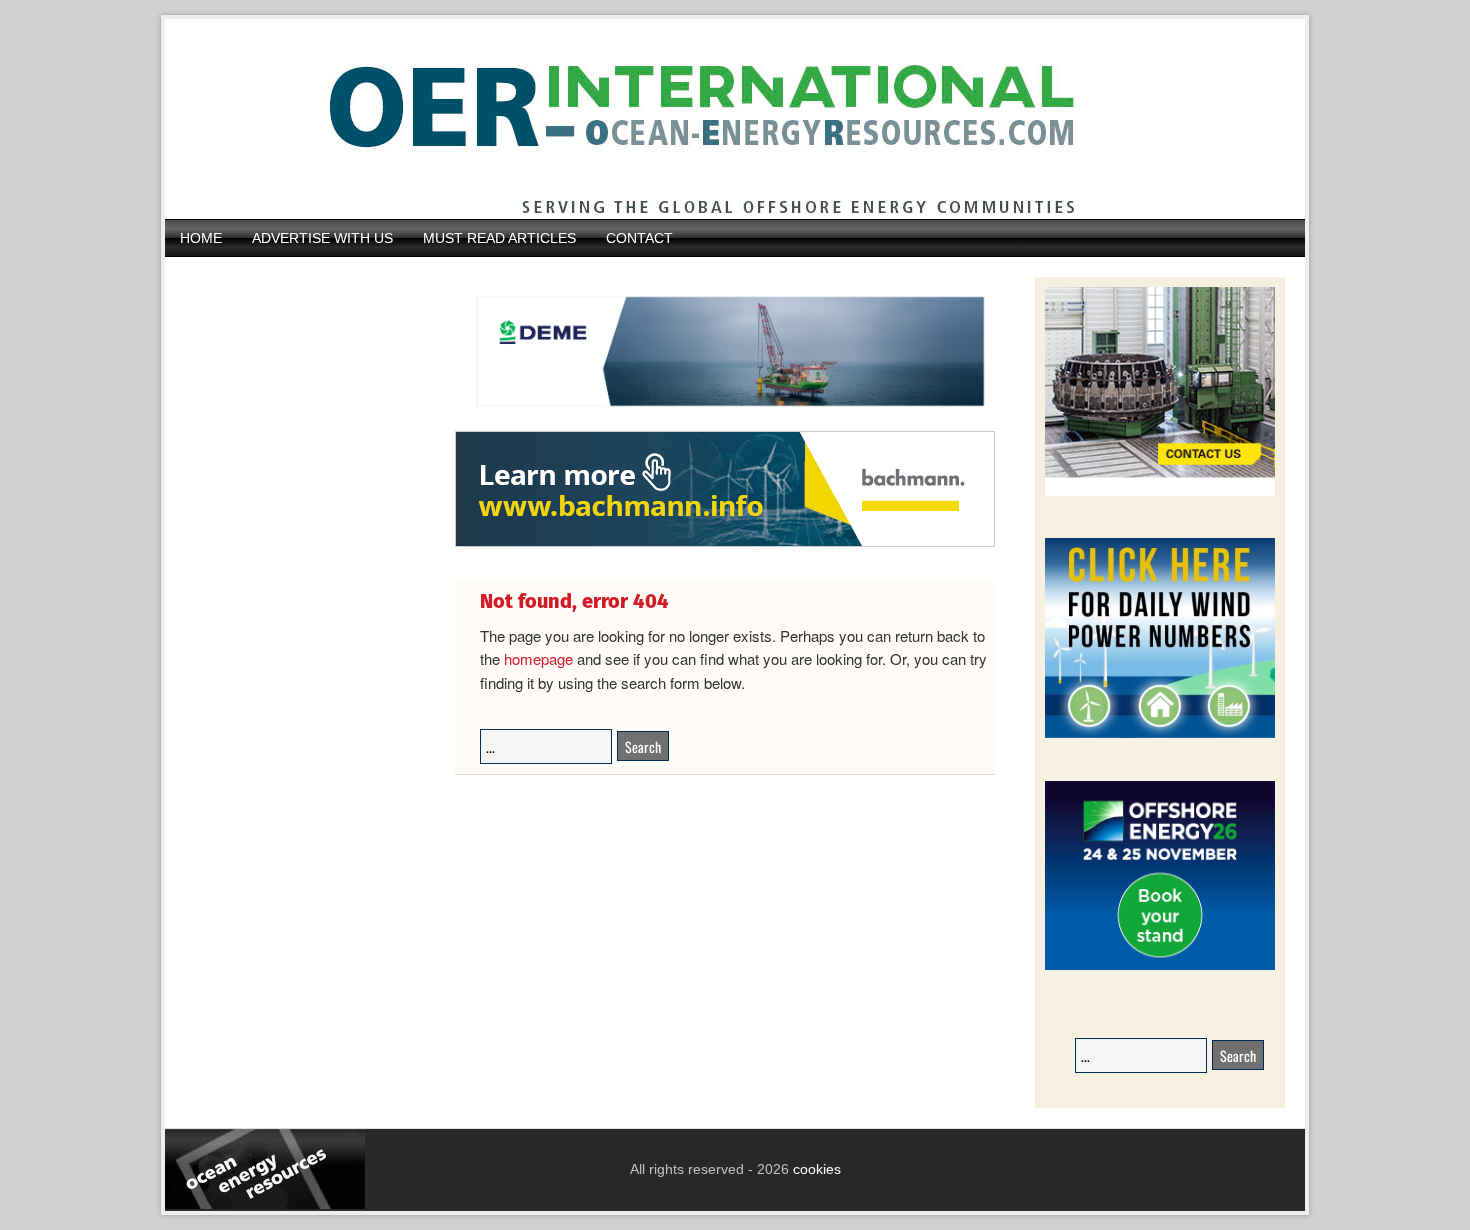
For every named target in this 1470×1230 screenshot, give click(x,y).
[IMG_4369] (725, 421)
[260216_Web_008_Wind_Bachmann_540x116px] (725, 544)
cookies (815, 1169)
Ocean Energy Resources (720, 119)
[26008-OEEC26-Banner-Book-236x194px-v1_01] (1160, 966)
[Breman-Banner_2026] (1160, 492)
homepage (538, 658)
